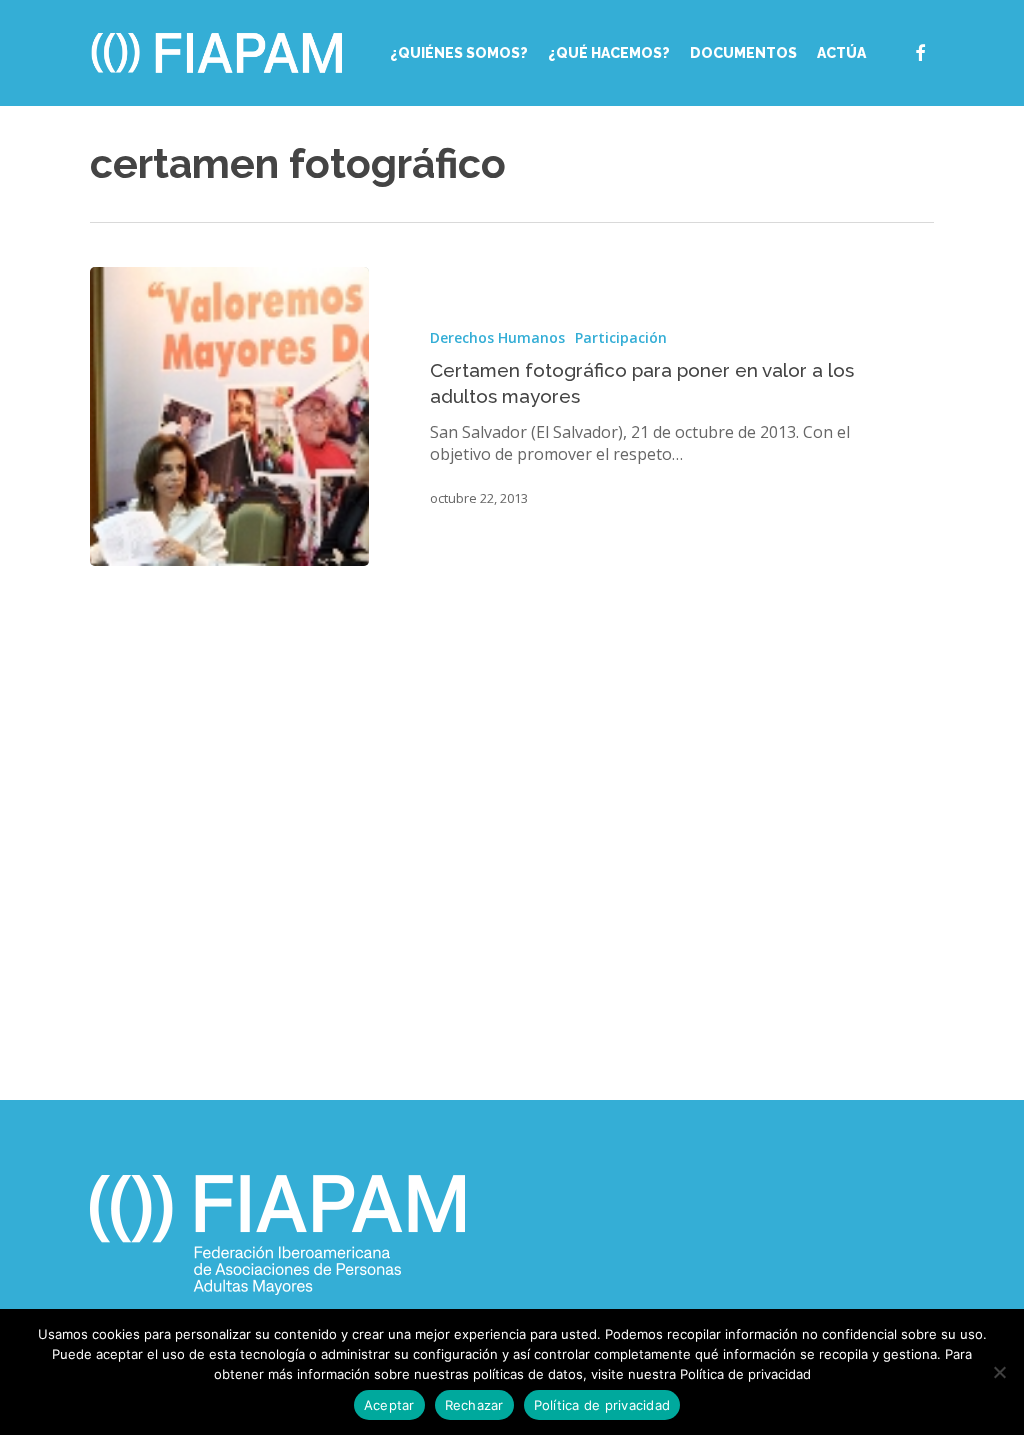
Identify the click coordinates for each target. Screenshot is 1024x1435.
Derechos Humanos (497, 337)
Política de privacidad (602, 1405)
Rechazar (474, 1405)
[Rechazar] (999, 1372)
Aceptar (389, 1405)
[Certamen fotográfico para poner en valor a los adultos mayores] (229, 416)
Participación (621, 337)
